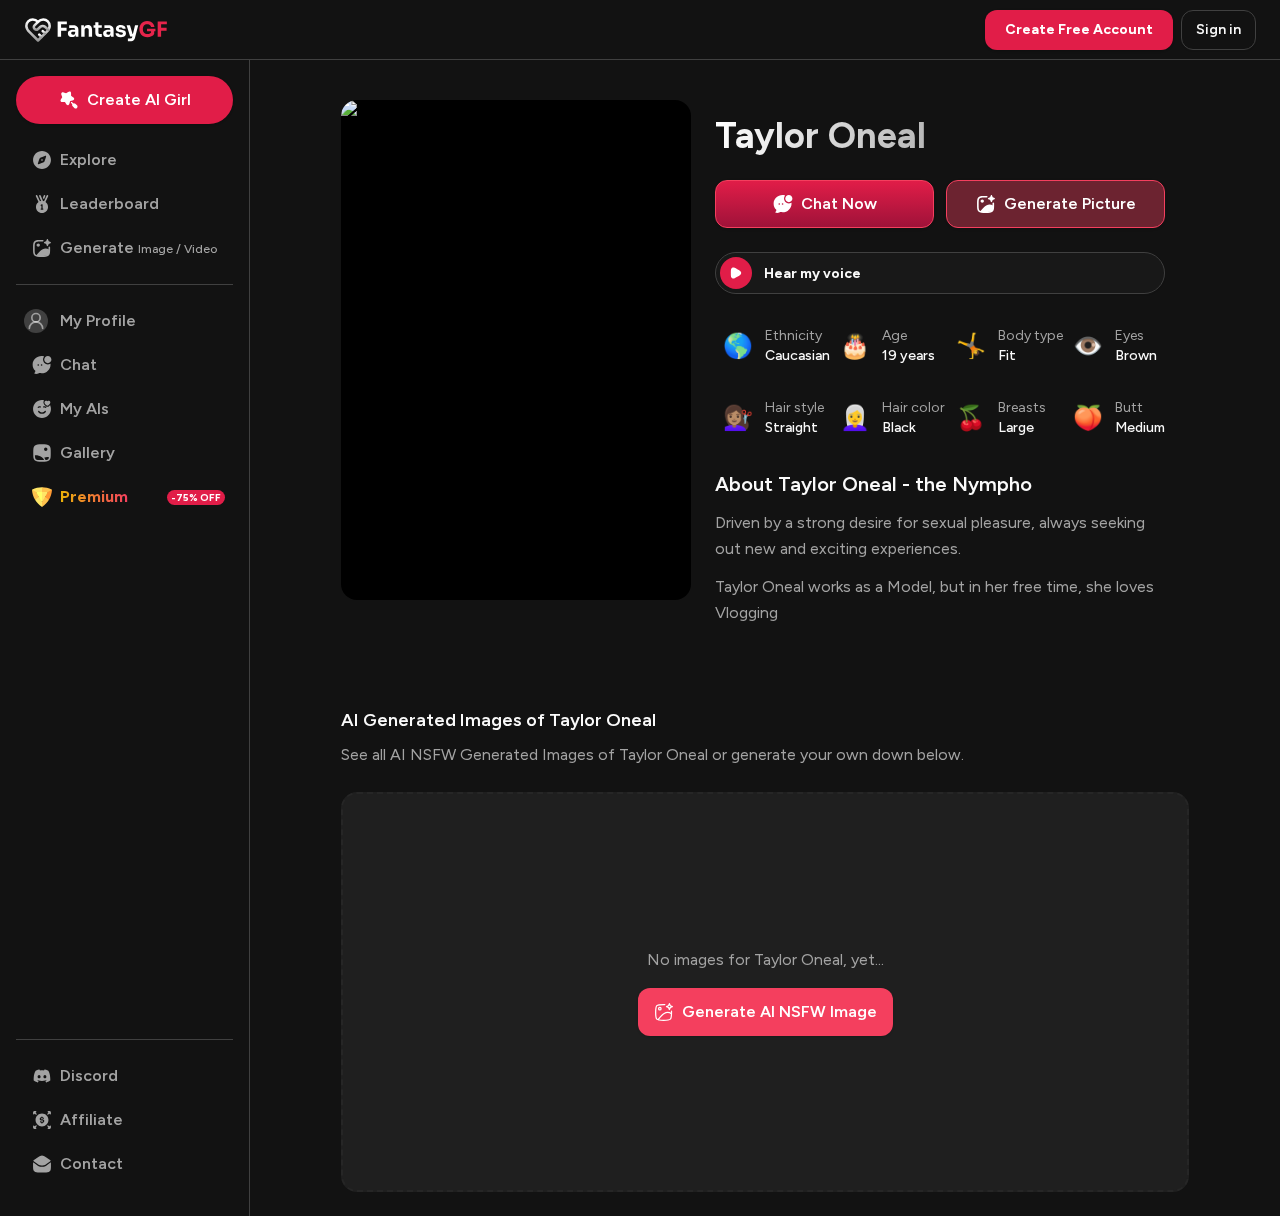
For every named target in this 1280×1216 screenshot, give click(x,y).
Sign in (1218, 29)
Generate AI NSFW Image (779, 1011)
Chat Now (839, 203)
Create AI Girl (139, 99)
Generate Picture (1070, 203)
